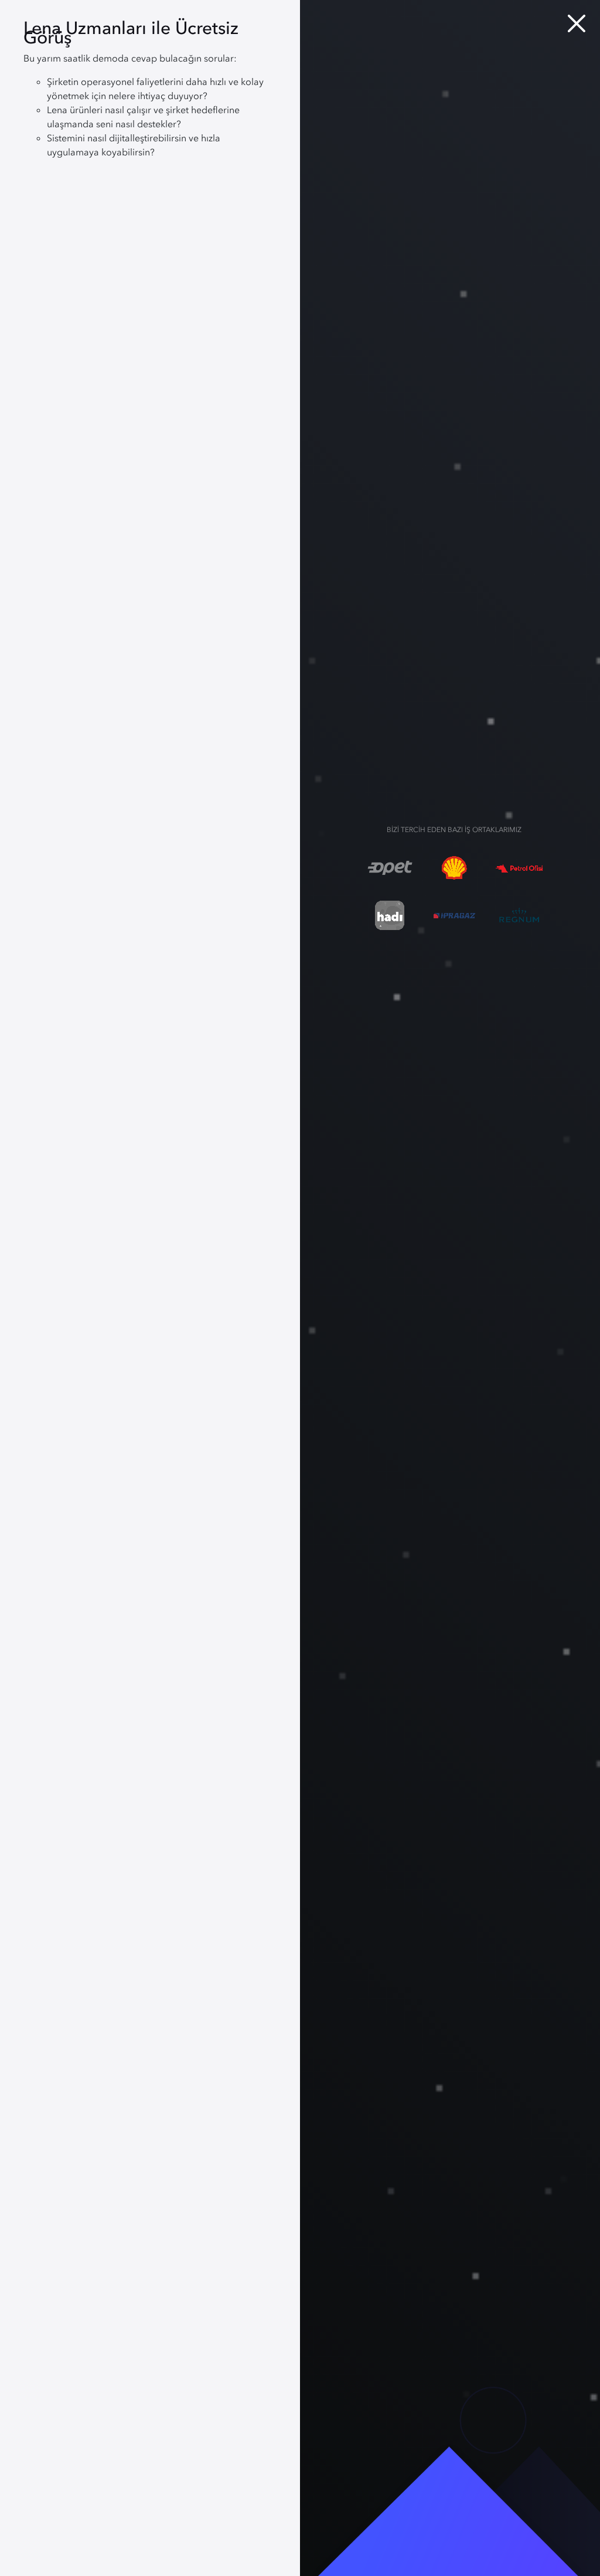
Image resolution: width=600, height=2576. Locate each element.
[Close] (577, 23)
